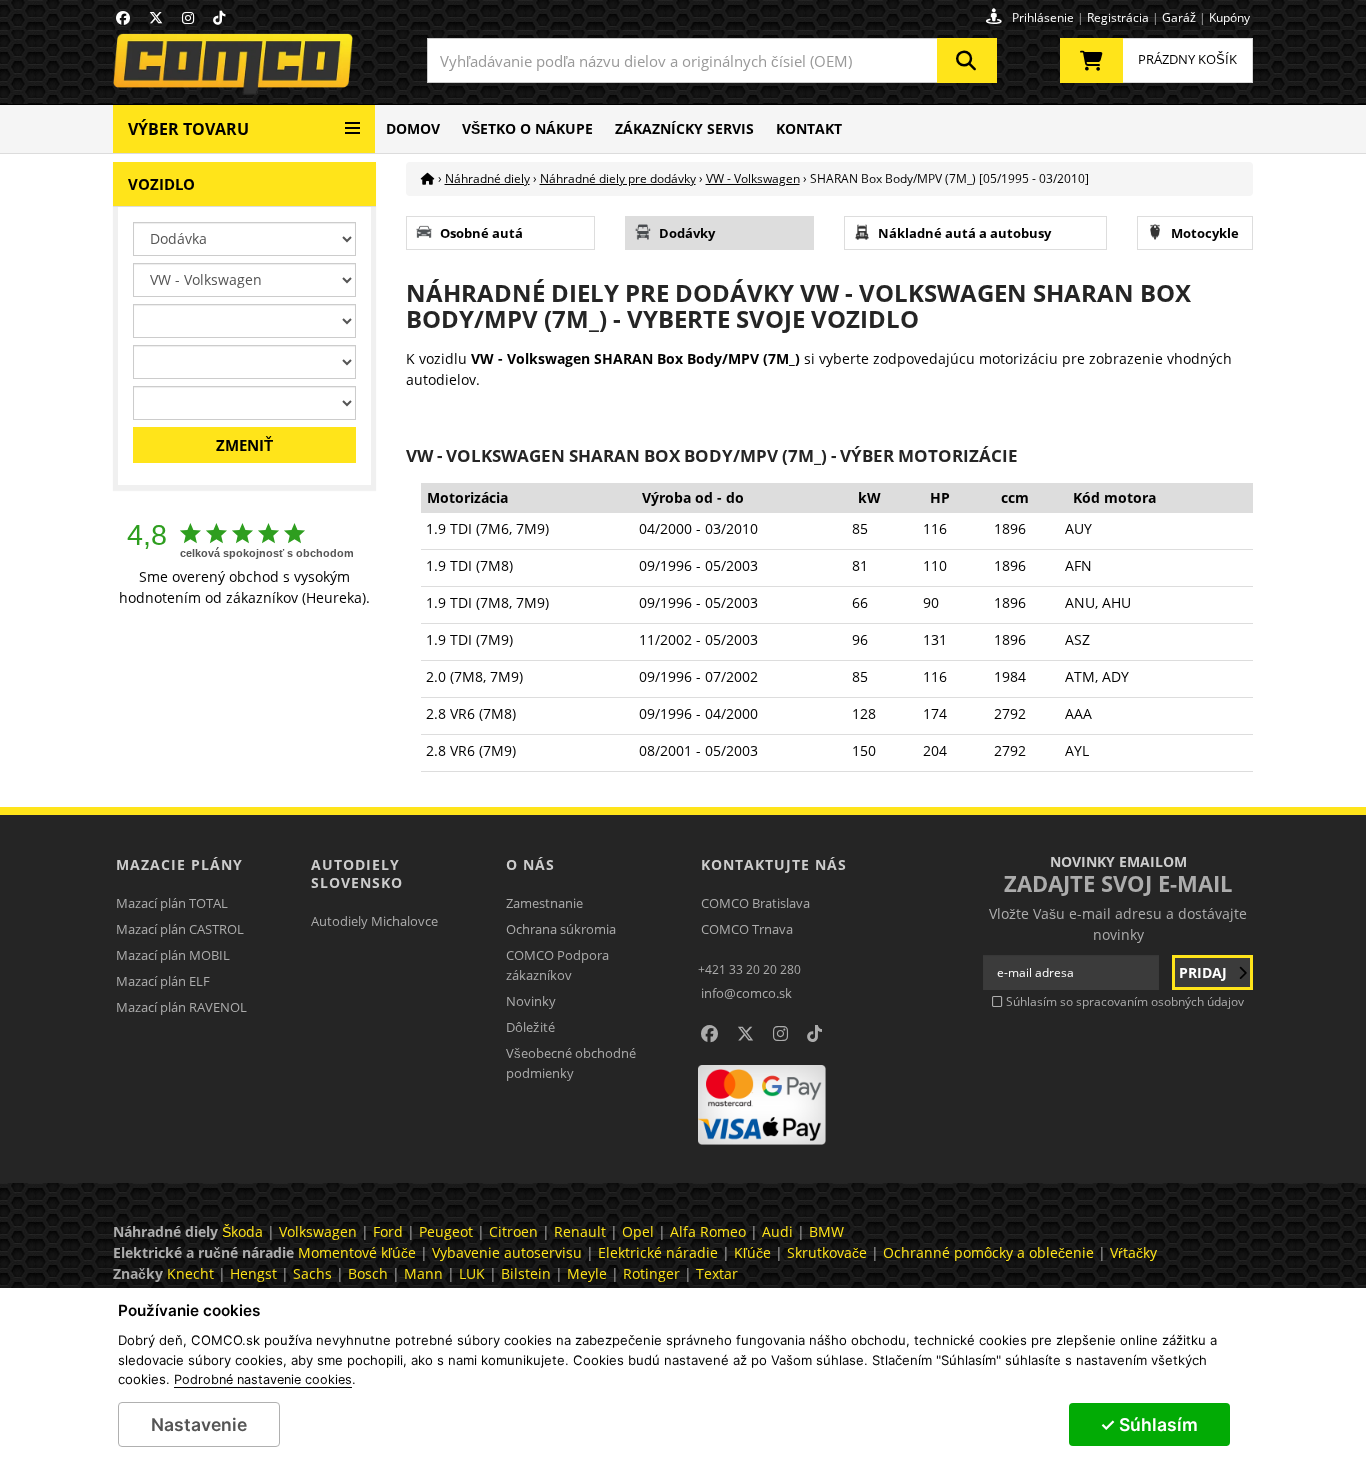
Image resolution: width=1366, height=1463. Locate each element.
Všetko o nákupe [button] (527, 128)
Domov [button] (413, 128)
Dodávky (687, 233)
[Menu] (352, 120)
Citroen (513, 1231)
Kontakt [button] (809, 128)
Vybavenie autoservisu (507, 1252)
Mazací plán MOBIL (173, 955)
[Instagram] (188, 17)
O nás (530, 864)
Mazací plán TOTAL (172, 903)
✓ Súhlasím (1149, 1424)
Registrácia (1118, 17)
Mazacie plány (179, 864)
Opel (638, 1231)
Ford (388, 1231)
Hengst (253, 1273)
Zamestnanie (544, 903)
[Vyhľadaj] (967, 60)
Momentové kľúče (357, 1252)
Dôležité (530, 1027)
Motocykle (1205, 233)
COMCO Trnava (747, 929)
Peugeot (446, 1231)
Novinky (531, 1001)
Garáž (1179, 17)
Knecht (190, 1273)
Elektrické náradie (658, 1252)
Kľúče (752, 1252)
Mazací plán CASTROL (180, 929)
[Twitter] (156, 17)
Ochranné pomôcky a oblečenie (988, 1252)
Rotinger (651, 1273)
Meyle (587, 1273)
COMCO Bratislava (755, 903)
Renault (580, 1231)
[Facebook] (123, 17)
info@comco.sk (746, 993)
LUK (472, 1273)
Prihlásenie (1043, 17)
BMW (826, 1231)
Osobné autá (481, 233)
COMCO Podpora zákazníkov (557, 965)
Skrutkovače (827, 1252)
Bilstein (526, 1273)
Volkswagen (318, 1231)
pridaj (1205, 972)
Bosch (368, 1273)
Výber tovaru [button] (188, 129)
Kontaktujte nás (774, 864)
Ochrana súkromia (561, 929)
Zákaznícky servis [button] (684, 128)
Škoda (242, 1231)
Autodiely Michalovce (374, 921)
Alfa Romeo (708, 1231)
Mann (423, 1273)
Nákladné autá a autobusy (964, 233)
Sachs (312, 1273)
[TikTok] (219, 17)
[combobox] (712, 60)
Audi (777, 1231)
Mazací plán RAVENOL (181, 1007)
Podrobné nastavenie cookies (263, 1380)
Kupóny (1229, 17)
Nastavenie (199, 1424)
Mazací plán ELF (163, 981)
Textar (717, 1273)
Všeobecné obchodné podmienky (571, 1063)
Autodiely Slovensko (357, 873)
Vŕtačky (1133, 1252)
